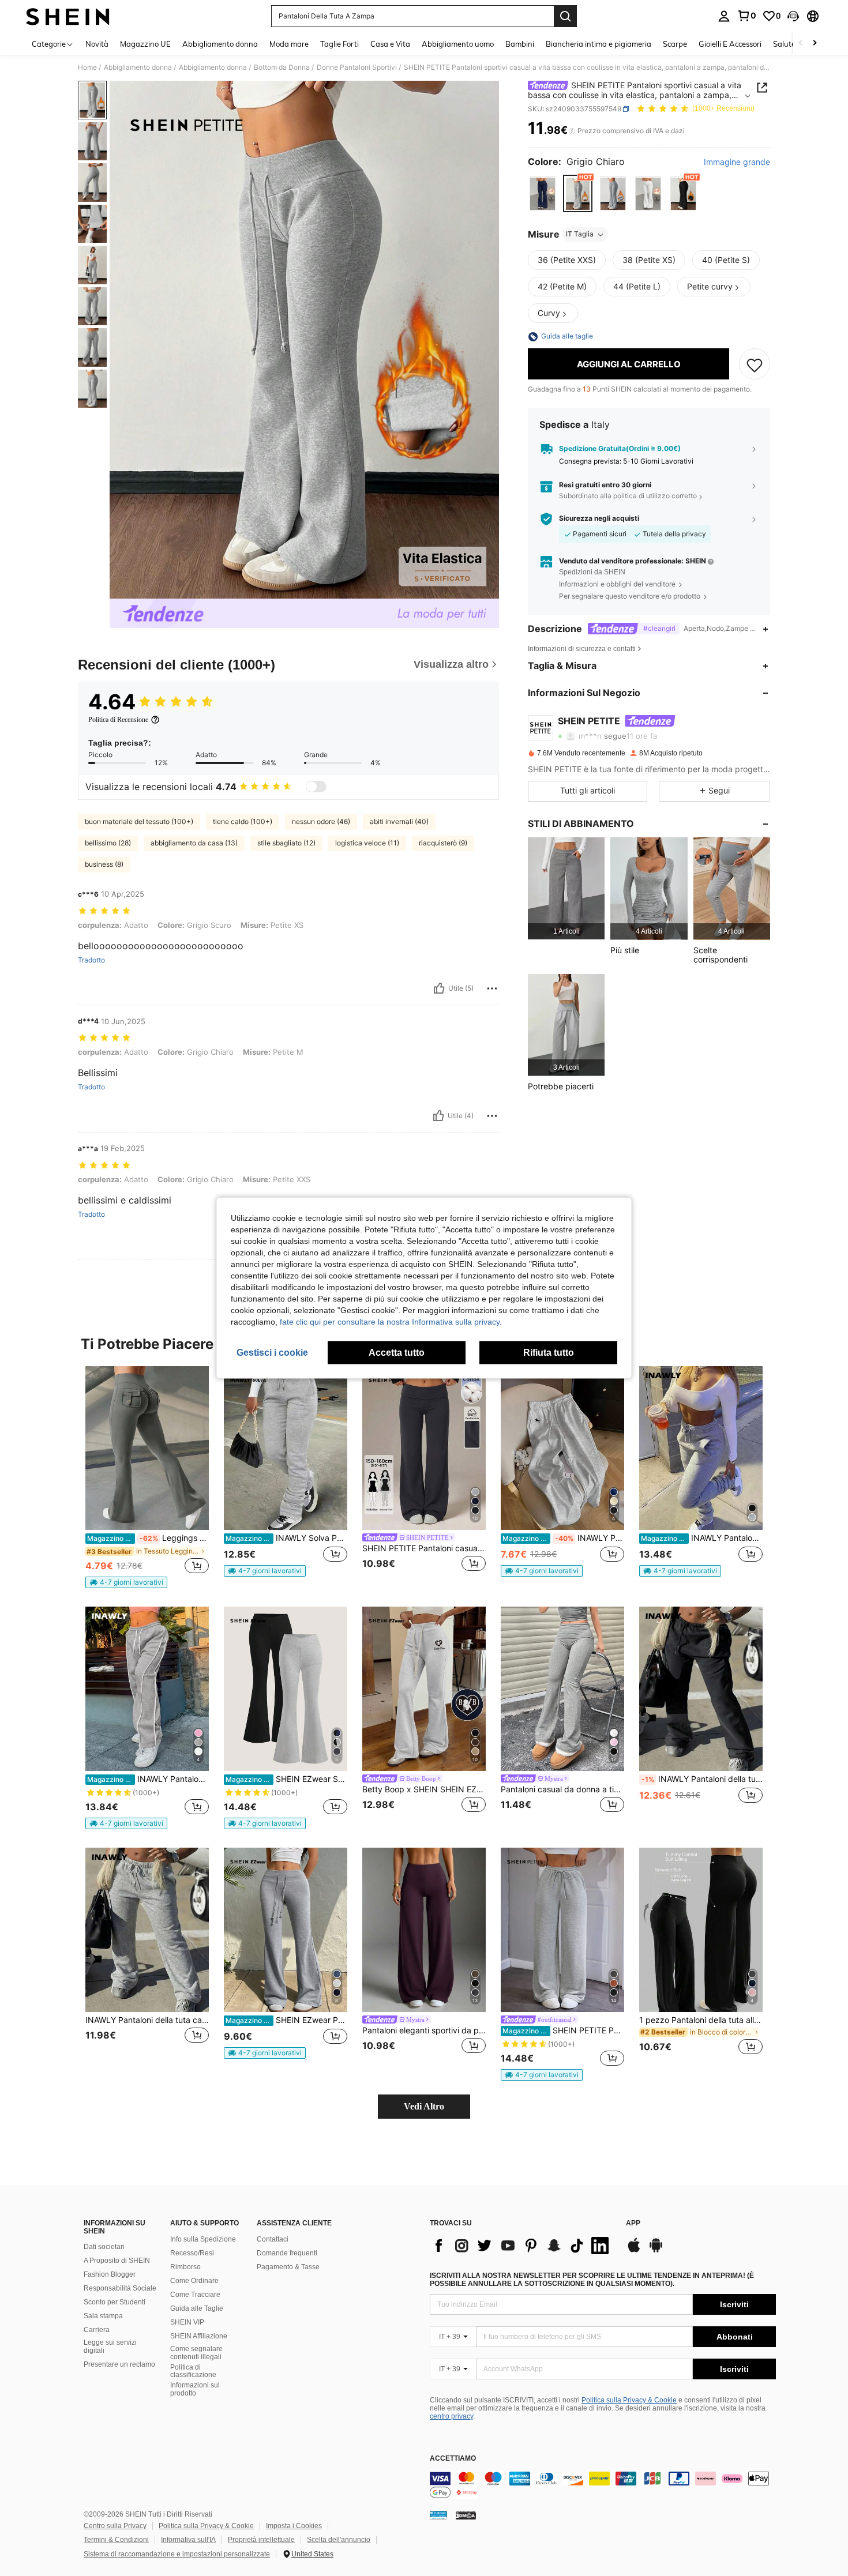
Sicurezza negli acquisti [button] (599, 519)
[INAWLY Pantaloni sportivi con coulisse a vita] (701, 1448)
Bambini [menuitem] (520, 44)
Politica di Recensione (118, 720)
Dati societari (104, 2247)
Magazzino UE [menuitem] (145, 44)
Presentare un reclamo (119, 2364)
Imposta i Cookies (294, 2526)
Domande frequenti (287, 2253)
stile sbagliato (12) (286, 843)
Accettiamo (453, 2459)
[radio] (543, 194)
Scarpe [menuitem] (675, 44)
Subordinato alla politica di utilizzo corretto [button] (628, 496)
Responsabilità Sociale (120, 2288)
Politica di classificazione (193, 2371)
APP (633, 2223)
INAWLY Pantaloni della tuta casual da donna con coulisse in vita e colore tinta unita (702, 1779)
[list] (522, 2246)
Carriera (97, 2330)
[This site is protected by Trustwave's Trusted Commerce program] (438, 2515)
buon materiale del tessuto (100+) (139, 821)
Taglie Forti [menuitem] (339, 44)
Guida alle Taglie (197, 2308)
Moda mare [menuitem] (289, 44)
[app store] (634, 2251)
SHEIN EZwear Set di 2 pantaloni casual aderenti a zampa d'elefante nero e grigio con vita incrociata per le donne (286, 1779)
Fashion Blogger (110, 2274)
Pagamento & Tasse (288, 2267)
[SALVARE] (755, 364)
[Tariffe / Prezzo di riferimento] (572, 131)
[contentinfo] (603, 2485)
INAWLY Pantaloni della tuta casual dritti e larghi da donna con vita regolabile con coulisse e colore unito (147, 2020)
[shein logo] (68, 16)
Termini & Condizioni (116, 2540)
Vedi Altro (424, 2106)
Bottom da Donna (282, 67)
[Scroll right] (815, 44)
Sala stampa (103, 2316)
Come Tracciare (195, 2295)
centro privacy (451, 2416)
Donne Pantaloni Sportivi (357, 67)
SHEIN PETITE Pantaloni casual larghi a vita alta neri (424, 1548)
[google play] (656, 2251)
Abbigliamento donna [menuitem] (220, 44)
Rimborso (185, 2267)
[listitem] (566, 888)
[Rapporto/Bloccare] (492, 988)
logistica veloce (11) (367, 843)
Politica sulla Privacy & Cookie (629, 2400)
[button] (793, 16)
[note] (126, 1582)
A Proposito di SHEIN (117, 2261)
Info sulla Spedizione (203, 2239)
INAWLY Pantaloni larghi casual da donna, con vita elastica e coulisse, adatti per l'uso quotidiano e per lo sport (563, 1538)
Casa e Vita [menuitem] (390, 44)
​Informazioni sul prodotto (195, 2389)
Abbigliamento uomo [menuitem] (458, 44)
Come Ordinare (194, 2281)
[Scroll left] (801, 44)
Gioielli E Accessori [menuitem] (730, 44)
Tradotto (91, 960)
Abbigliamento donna (138, 67)
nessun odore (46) (321, 821)
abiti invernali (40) (399, 821)
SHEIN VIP (187, 2322)
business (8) (104, 864)
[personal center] (724, 16)
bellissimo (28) (108, 843)
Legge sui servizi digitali (110, 2346)
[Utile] (439, 988)
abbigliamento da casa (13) (194, 843)
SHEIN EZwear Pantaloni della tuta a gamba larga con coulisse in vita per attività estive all (286, 2020)
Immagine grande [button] (737, 162)
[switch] (316, 787)
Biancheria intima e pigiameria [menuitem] (599, 44)
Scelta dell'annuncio (339, 2540)
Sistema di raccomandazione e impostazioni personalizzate (177, 2554)
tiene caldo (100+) (243, 821)
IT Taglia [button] (580, 234)
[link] (746, 16)
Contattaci (273, 2239)
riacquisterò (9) (443, 843)
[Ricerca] (565, 16)
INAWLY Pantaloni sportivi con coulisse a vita (702, 1538)
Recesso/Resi (192, 2253)
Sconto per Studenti (115, 2302)
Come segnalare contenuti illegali (196, 2353)
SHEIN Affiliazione (199, 2336)
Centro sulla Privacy (115, 2526)
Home (87, 67)
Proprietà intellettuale (261, 2540)
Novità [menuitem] (97, 44)
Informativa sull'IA (188, 2540)
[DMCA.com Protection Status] (466, 2515)
